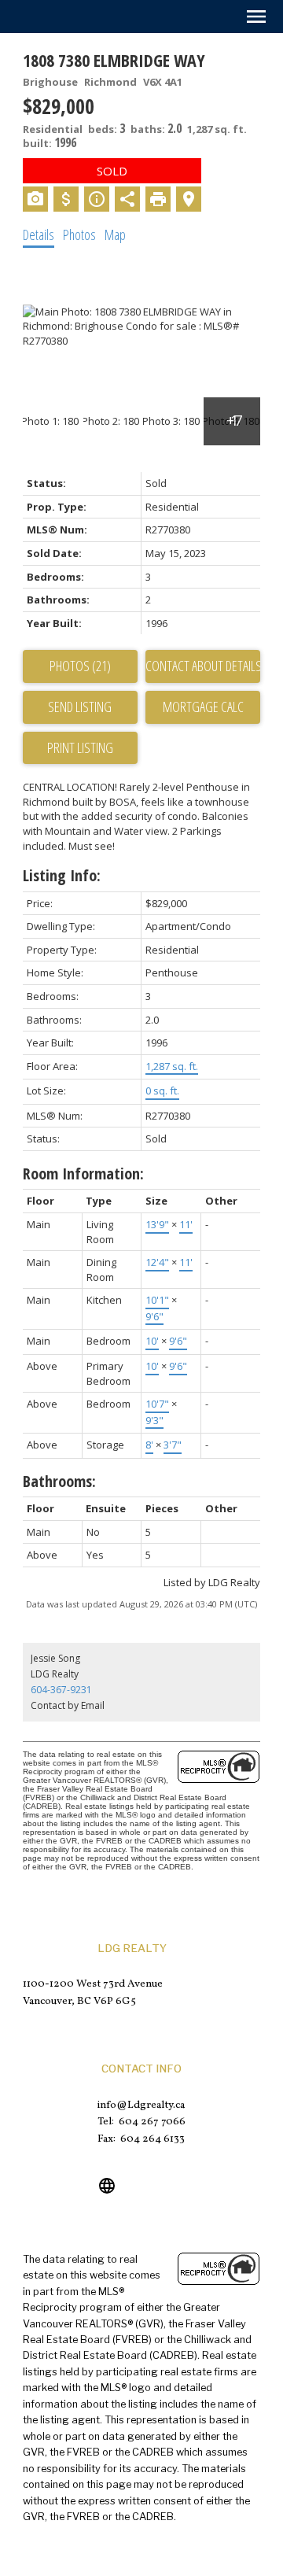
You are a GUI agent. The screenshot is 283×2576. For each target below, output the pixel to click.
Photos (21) (80, 666)
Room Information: (83, 1174)
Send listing (80, 707)
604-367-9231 (61, 1690)
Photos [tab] (79, 234)
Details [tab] (39, 234)
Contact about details (203, 666)
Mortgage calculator (203, 707)
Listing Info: (62, 875)
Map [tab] (115, 234)
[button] (107, 2186)
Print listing (80, 747)
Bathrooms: (59, 1481)
